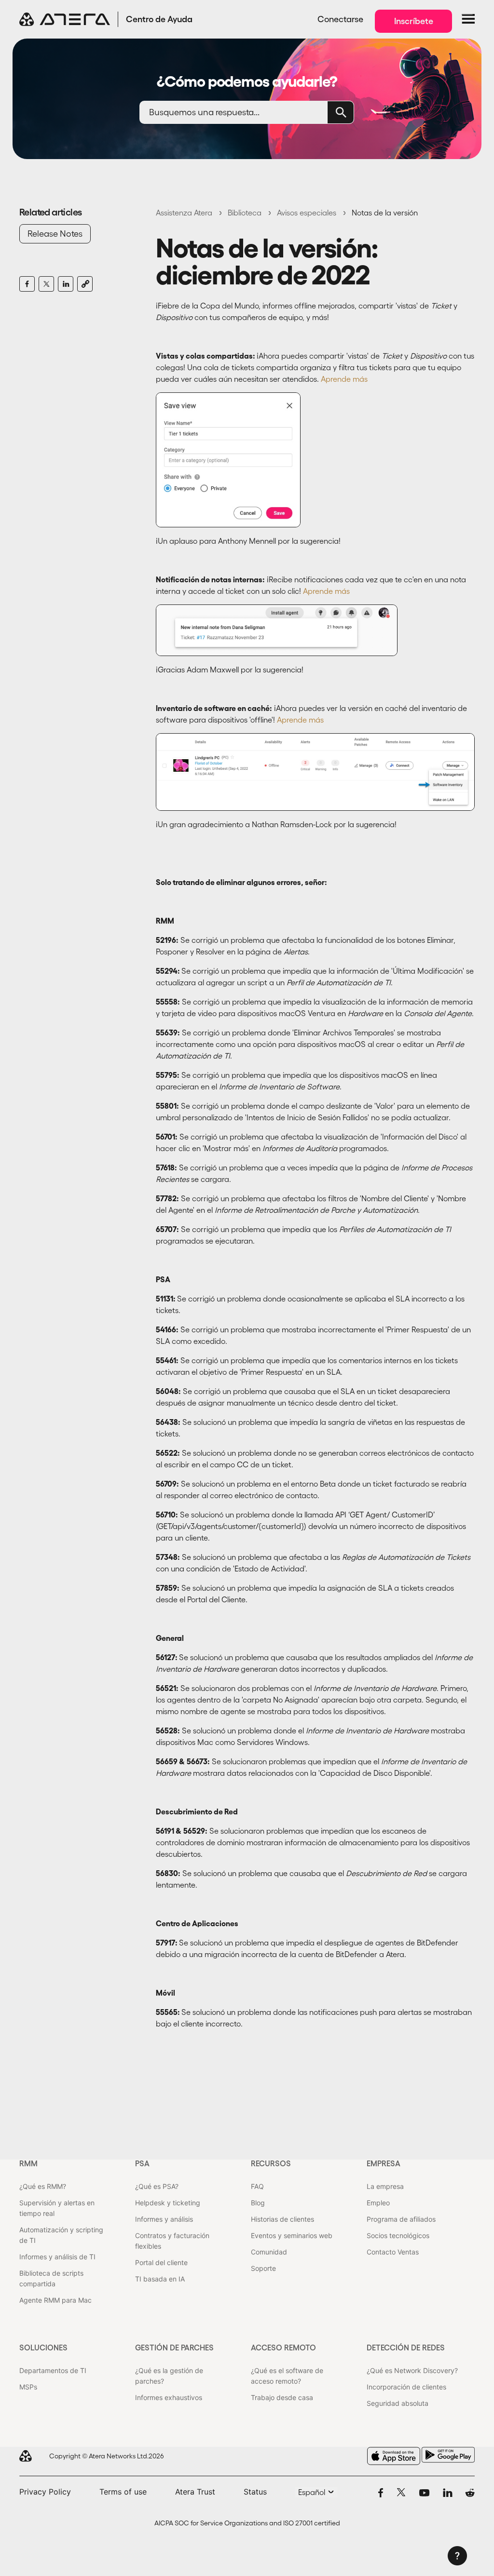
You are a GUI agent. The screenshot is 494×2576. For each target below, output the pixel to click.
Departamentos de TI (53, 2370)
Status (255, 2492)
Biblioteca (245, 213)
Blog (258, 2203)
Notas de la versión (385, 213)
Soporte (263, 2268)
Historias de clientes (282, 2219)
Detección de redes (406, 2348)
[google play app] (448, 2455)
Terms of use (123, 2492)
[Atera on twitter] (401, 2492)
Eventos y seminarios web (292, 2235)
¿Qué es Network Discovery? (412, 2370)
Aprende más (344, 379)
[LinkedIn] (66, 284)
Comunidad (269, 2252)
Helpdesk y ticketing (168, 2203)
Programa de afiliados (401, 2219)
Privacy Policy (45, 2492)
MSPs (28, 2387)
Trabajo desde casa (282, 2397)
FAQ (257, 2186)
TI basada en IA (160, 2279)
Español (313, 2492)
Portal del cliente (161, 2262)
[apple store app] (394, 2456)
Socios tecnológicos (398, 2235)
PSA (142, 2163)
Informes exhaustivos (169, 2397)
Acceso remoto (283, 2348)
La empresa (385, 2186)
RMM (28, 2163)
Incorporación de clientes (406, 2387)
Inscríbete (414, 21)
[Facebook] (27, 284)
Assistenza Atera (184, 213)
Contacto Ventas (393, 2252)
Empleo (378, 2203)
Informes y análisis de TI (57, 2257)
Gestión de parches (174, 2348)
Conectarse (340, 19)
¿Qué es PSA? (157, 2186)
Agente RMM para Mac (55, 2300)
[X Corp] (46, 284)
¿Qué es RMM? (43, 2186)
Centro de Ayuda (159, 19)
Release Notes (55, 234)
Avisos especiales (307, 213)
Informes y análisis (164, 2219)
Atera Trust (195, 2492)
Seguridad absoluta (398, 2403)
